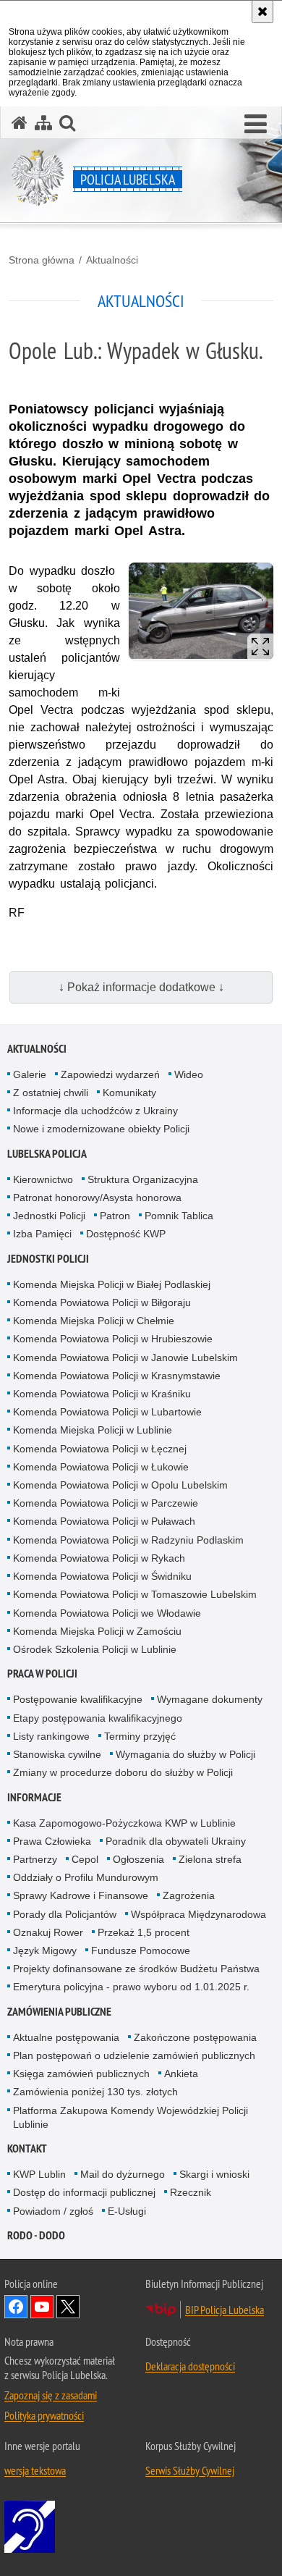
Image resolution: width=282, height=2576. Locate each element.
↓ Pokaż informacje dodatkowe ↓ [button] (141, 987)
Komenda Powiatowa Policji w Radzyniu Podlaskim (128, 1540)
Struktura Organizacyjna (143, 1179)
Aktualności (112, 260)
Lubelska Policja (47, 1154)
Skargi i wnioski (214, 2174)
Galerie (30, 1074)
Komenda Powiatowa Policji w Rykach (99, 1558)
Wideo (189, 1074)
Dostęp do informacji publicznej (84, 2192)
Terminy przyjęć (140, 1736)
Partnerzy (35, 1859)
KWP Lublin (39, 2174)
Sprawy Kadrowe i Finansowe (81, 1895)
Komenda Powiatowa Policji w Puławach (104, 1521)
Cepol (85, 1859)
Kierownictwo (43, 1179)
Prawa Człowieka (52, 1841)
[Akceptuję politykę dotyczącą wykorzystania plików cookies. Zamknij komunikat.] (262, 12)
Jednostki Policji (49, 1216)
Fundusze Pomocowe (141, 1950)
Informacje (34, 1797)
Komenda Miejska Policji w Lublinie (93, 1430)
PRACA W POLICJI (42, 1674)
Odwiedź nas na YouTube (42, 2307)
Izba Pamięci (42, 1234)
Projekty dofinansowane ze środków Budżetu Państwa (136, 1969)
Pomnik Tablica (179, 1216)
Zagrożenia (189, 1895)
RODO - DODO (36, 2235)
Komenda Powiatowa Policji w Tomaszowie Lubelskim (135, 1594)
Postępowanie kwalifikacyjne (78, 1699)
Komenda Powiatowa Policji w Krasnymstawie (117, 1376)
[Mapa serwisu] (43, 123)
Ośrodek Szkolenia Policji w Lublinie (95, 1649)
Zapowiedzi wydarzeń (110, 1074)
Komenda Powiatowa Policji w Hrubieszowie (113, 1339)
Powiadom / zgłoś (53, 2211)
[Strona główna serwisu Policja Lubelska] (20, 123)
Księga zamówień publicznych (81, 2074)
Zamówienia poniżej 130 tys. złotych (95, 2092)
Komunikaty (129, 1093)
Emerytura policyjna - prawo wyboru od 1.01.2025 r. (131, 1987)
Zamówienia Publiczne (59, 2012)
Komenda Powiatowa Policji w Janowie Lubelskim (125, 1358)
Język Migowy (45, 1950)
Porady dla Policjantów (65, 1914)
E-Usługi (127, 2211)
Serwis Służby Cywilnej (190, 2470)
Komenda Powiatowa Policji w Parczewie (106, 1503)
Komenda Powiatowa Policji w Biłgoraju (102, 1302)
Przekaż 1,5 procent (144, 1932)
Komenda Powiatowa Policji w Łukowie (101, 1467)
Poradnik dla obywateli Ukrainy (176, 1841)
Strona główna (42, 260)
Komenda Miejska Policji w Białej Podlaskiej (112, 1284)
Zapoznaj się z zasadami (51, 2395)
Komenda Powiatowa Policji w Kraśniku (102, 1394)
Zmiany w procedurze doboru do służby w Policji (123, 1772)
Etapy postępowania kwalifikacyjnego (98, 1718)
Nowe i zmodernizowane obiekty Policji (101, 1129)
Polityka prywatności (44, 2415)
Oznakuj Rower (48, 1932)
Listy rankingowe (51, 1736)
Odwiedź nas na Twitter (68, 2307)
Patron (115, 1216)
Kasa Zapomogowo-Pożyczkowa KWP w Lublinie (124, 1823)
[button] (256, 125)
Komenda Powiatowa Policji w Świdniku (102, 1576)
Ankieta (181, 2074)
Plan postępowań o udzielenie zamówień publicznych (134, 2055)
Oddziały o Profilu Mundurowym (86, 1877)
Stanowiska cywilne (57, 1754)
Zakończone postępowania (195, 2037)
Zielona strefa (210, 1859)
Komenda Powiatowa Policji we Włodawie (107, 1613)
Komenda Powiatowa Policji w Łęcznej (100, 1449)
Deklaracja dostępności (190, 2366)
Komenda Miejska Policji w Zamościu (97, 1631)
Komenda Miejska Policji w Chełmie (94, 1321)
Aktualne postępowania (66, 2037)
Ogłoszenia (138, 1859)
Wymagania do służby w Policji (185, 1754)
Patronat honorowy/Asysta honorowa (97, 1197)
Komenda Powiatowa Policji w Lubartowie (107, 1412)
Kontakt (27, 2148)
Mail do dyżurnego (123, 2174)
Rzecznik (191, 2192)
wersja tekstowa (35, 2470)
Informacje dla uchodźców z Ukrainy (95, 1111)
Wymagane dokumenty (210, 1699)
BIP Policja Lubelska (225, 2310)
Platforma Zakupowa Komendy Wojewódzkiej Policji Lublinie (131, 2117)
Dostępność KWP (126, 1234)
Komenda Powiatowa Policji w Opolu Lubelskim (120, 1485)
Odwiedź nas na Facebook (16, 2307)
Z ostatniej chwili (51, 1093)
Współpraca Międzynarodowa (198, 1914)
